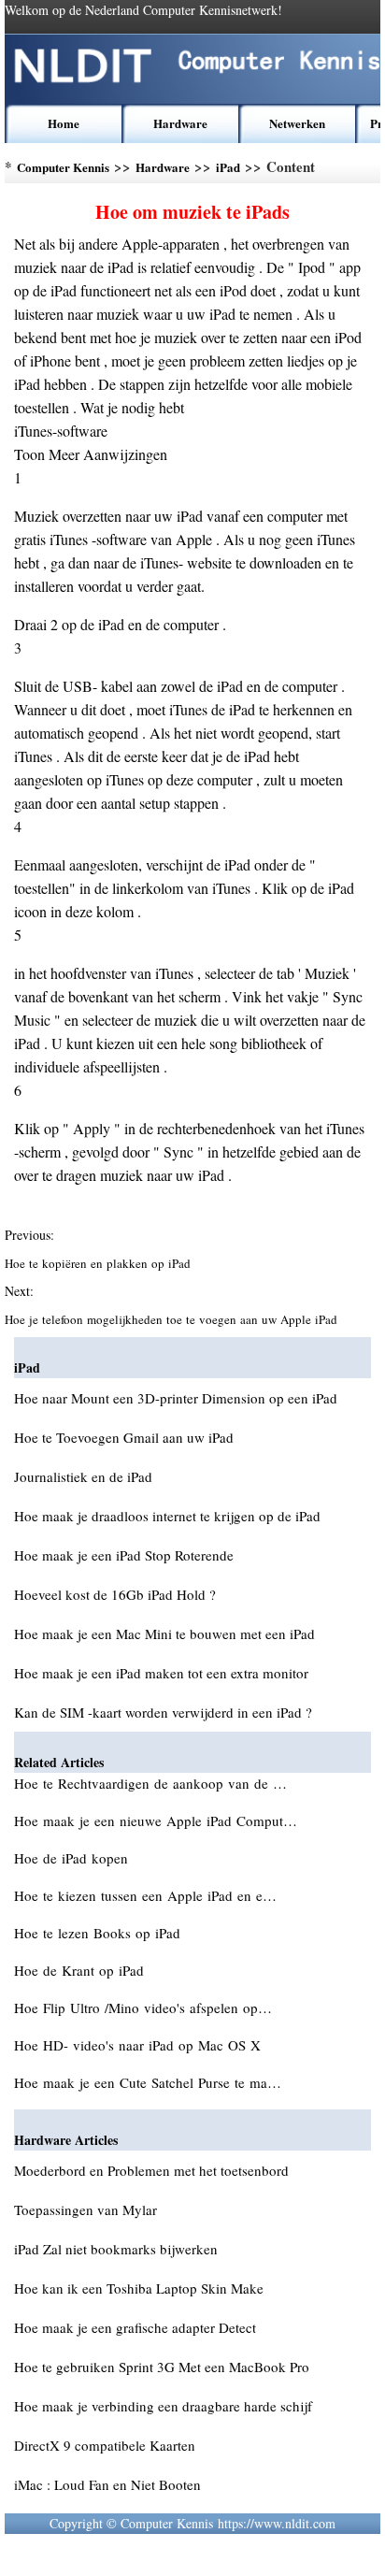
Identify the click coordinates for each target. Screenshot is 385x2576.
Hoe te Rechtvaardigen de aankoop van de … (150, 1783)
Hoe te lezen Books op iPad (100, 1933)
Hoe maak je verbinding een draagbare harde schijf (163, 2406)
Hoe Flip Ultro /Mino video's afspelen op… (143, 2008)
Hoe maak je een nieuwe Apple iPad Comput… (156, 1820)
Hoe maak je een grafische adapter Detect (135, 2327)
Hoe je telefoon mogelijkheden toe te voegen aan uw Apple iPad (173, 1319)
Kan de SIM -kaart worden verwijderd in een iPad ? (163, 1712)
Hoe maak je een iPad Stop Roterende (124, 1555)
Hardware (180, 123)
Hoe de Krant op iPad (81, 1970)
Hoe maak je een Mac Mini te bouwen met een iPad (164, 1633)
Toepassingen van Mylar (86, 2209)
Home (64, 123)
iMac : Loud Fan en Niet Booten (107, 2484)
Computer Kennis (63, 167)
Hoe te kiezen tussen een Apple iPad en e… (145, 1895)
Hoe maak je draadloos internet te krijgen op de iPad (167, 1516)
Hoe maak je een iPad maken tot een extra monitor (161, 1673)
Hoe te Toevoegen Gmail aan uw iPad (124, 1437)
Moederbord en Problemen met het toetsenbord (151, 2170)
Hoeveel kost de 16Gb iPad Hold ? (115, 1594)
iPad (228, 167)
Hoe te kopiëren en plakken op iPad (100, 1263)
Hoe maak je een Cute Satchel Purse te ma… (148, 2082)
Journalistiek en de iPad (83, 1476)
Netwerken (297, 123)
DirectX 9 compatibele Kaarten (105, 2445)
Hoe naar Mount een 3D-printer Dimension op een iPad (176, 1398)
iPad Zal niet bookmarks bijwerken (116, 2249)
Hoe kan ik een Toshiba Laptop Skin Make (139, 2288)
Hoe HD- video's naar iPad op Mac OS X (140, 2045)
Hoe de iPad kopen (73, 1858)
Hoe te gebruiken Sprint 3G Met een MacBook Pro (162, 2367)
